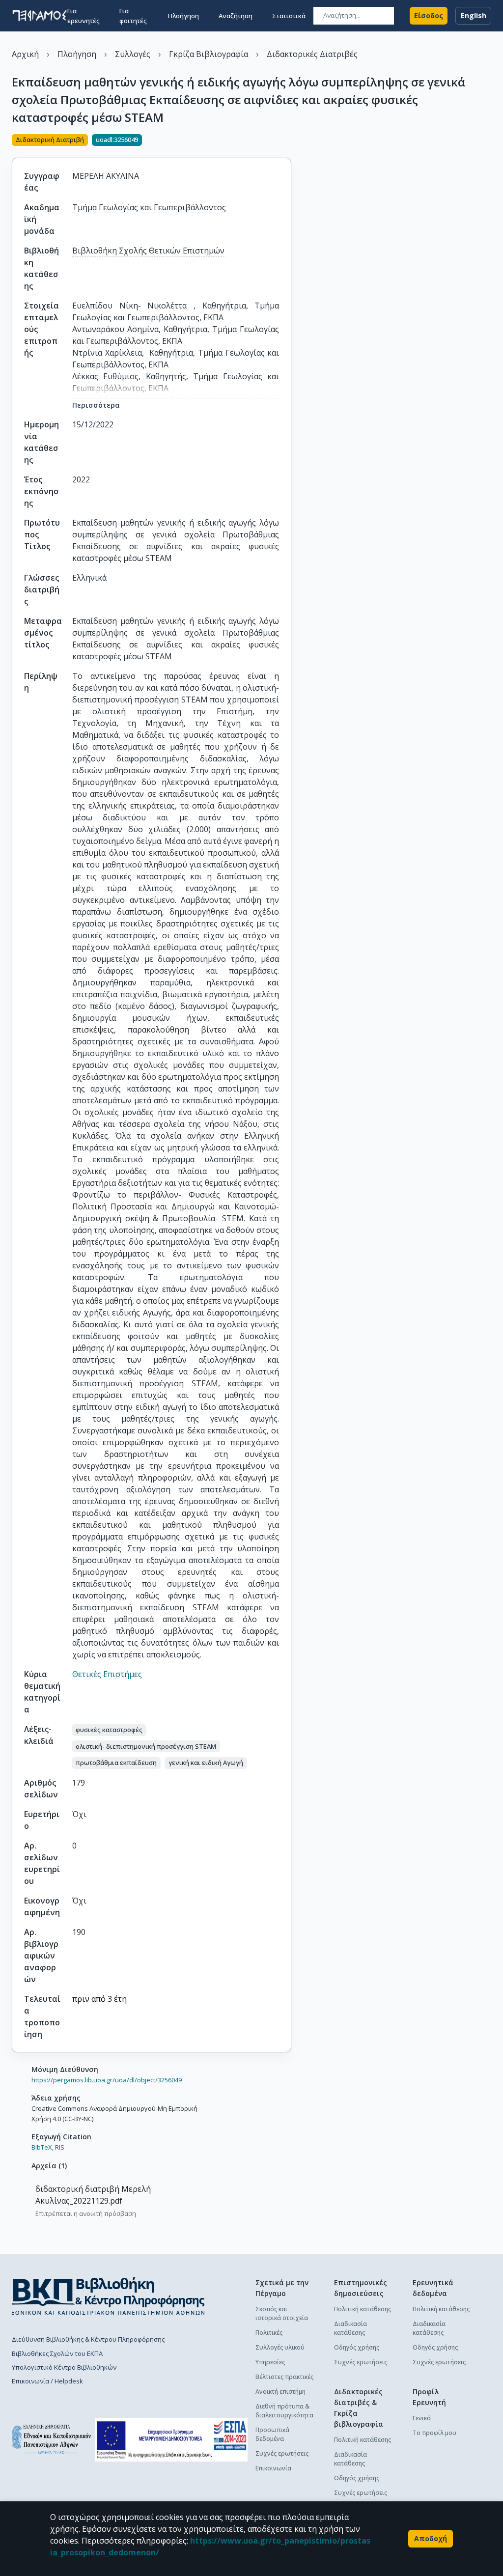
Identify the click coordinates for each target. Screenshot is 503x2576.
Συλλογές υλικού (280, 2347)
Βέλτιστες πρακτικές (284, 2377)
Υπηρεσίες (270, 2362)
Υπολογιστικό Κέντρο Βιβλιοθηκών (64, 2367)
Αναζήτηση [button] (236, 16)
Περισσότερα (96, 405)
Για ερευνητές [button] (84, 16)
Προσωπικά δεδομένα (272, 2434)
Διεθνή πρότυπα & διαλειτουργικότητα (284, 2411)
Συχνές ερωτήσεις (282, 2453)
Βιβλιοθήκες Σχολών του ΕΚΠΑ (57, 2353)
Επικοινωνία (273, 2468)
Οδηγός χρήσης (357, 2347)
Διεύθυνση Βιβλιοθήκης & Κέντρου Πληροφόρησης (88, 2339)
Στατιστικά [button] (289, 16)
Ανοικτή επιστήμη (280, 2392)
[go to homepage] (40, 16)
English (474, 15)
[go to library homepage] (108, 2296)
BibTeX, (42, 2147)
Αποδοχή (431, 2538)
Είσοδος (429, 15)
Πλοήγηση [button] (183, 16)
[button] (109, 1730)
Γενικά (422, 2418)
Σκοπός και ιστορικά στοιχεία (282, 2313)
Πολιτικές (269, 2333)
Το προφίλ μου (434, 2433)
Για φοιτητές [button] (133, 16)
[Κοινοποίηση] (287, 141)
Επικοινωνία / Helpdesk (47, 2381)
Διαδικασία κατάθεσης (350, 2328)
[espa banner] (171, 2440)
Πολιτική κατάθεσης (363, 2309)
